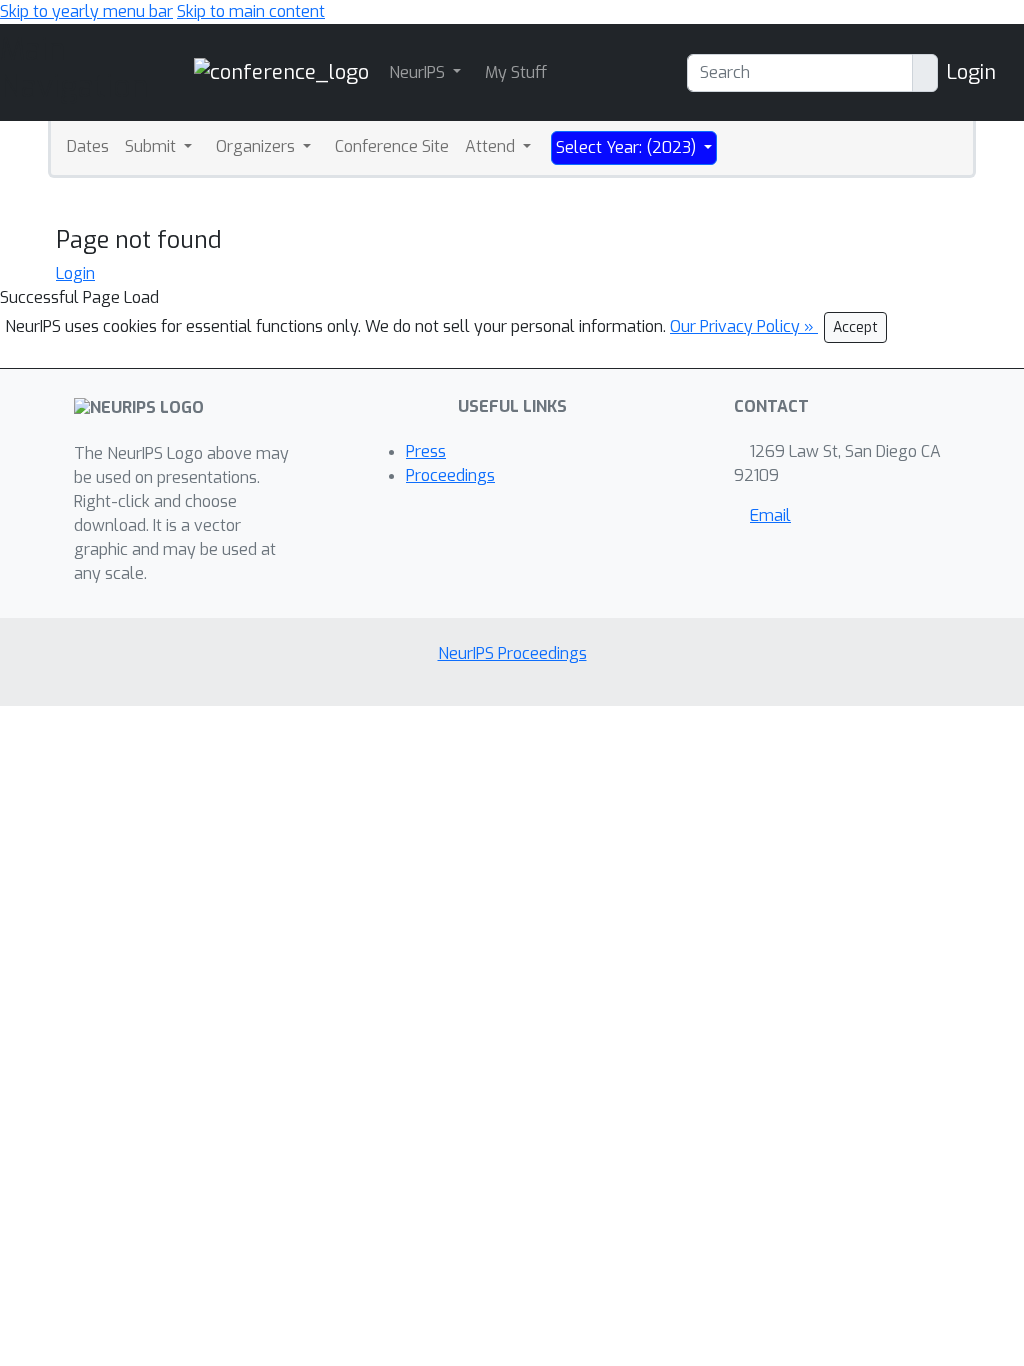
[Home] (281, 71)
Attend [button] (492, 146)
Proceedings (450, 475)
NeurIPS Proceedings (512, 653)
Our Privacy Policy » (744, 326)
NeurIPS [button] (419, 72)
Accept (855, 327)
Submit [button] (152, 146)
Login (971, 72)
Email (770, 515)
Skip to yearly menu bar (86, 11)
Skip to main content (251, 11)
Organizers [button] (257, 146)
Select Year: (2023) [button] (628, 147)
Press (426, 451)
